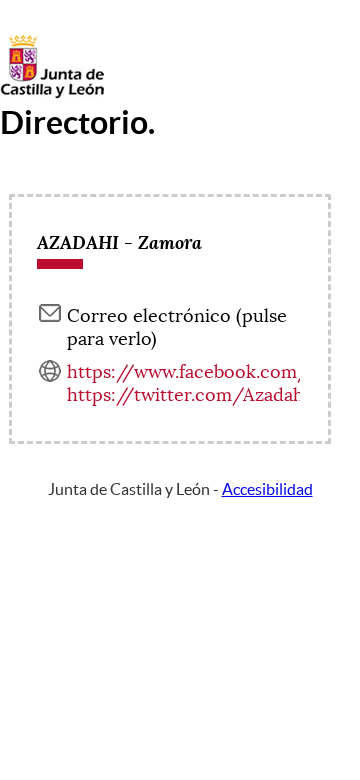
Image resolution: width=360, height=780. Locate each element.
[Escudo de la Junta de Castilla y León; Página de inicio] (52, 94)
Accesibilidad (267, 489)
